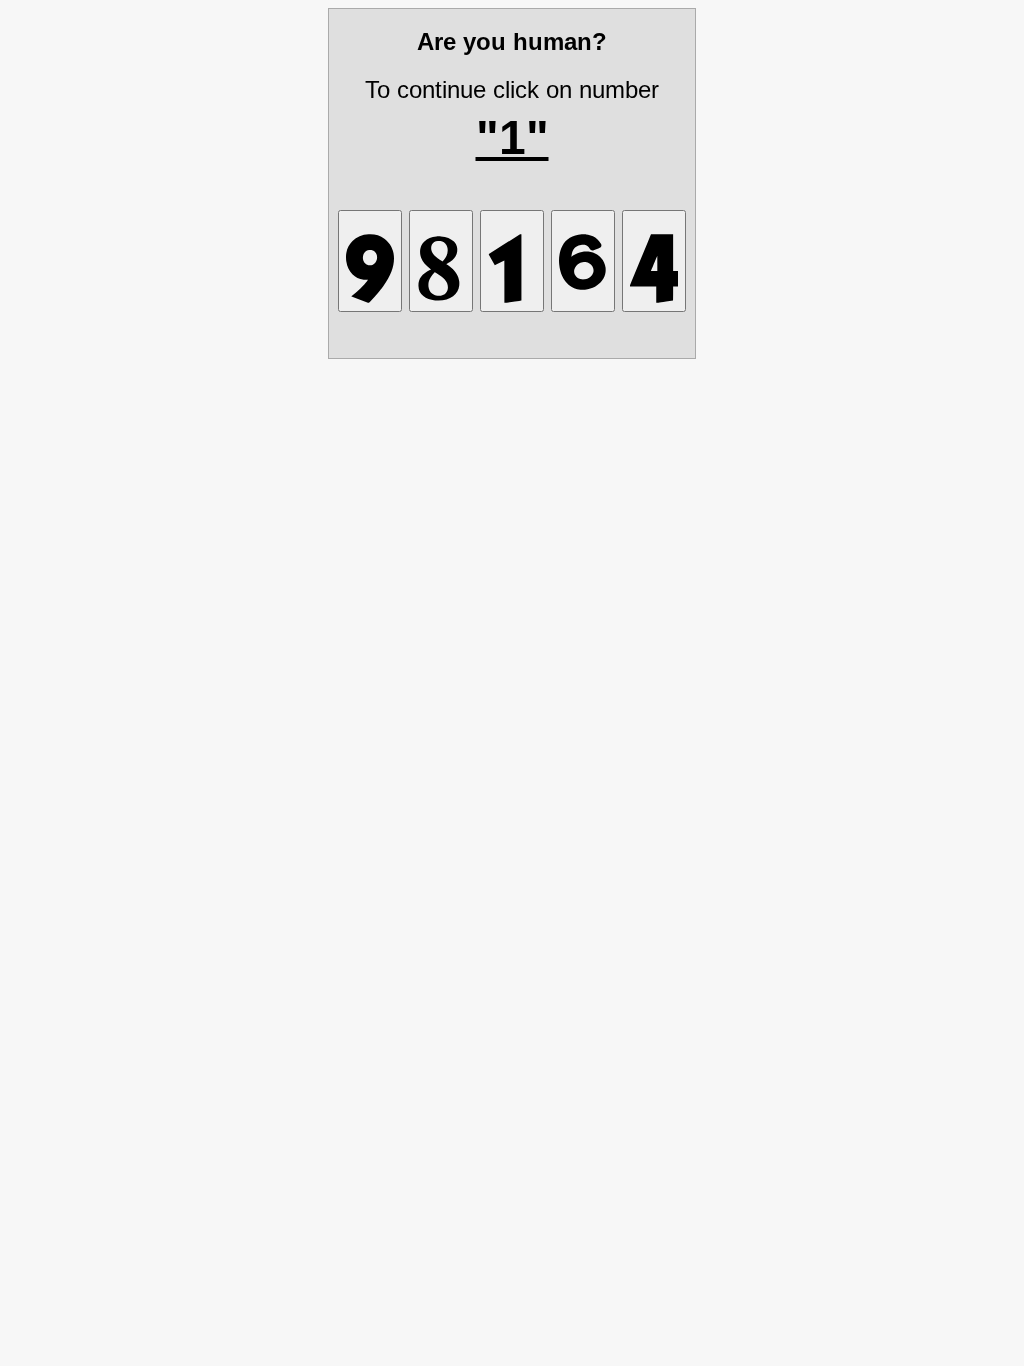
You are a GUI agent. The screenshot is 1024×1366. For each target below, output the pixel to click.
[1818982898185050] (441, 261)
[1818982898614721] (512, 261)
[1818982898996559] (654, 261)
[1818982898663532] (583, 261)
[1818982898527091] (370, 261)
